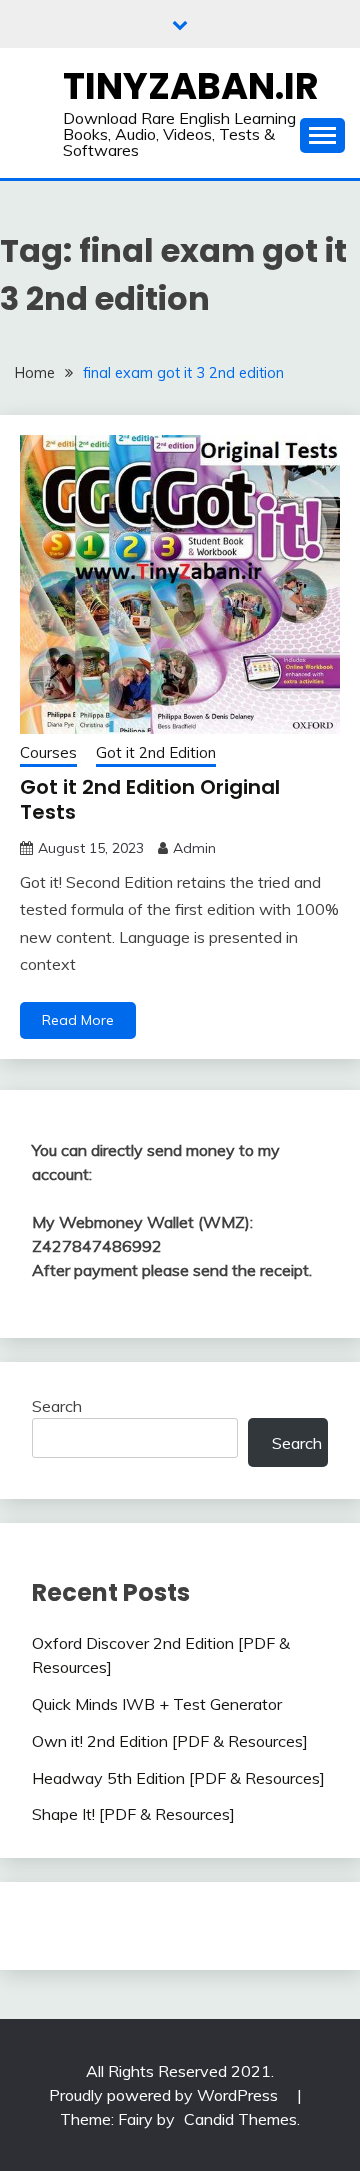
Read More (78, 1020)
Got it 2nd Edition (156, 752)
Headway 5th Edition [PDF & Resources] (178, 1778)
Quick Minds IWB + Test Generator (157, 1704)
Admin (194, 848)
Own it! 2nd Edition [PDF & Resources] (170, 1741)
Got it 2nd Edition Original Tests (150, 799)
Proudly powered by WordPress (165, 2095)
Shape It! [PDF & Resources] (133, 1814)
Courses (48, 752)
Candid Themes (240, 2119)
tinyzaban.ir (191, 86)
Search (57, 1406)
